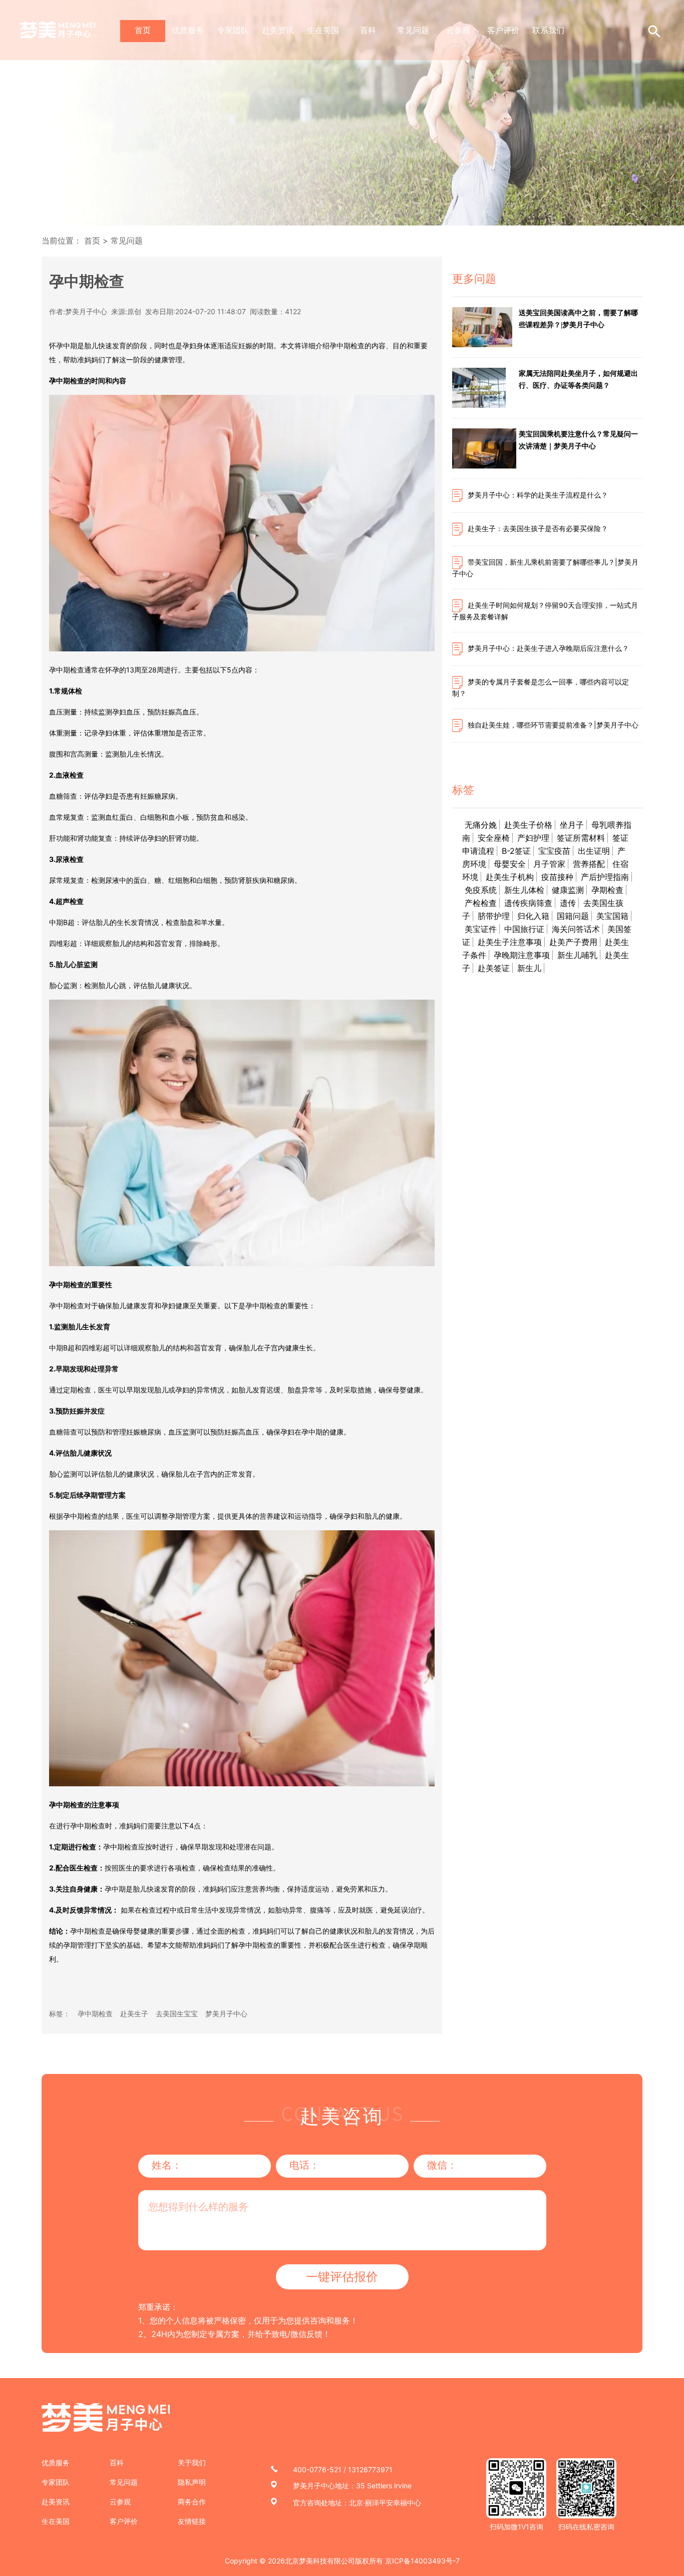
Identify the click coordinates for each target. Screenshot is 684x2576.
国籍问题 (573, 916)
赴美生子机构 (510, 877)
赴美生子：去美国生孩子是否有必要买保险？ (538, 528)
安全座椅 (494, 838)
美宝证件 (481, 929)
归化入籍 (533, 916)
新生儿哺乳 (577, 955)
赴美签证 (494, 968)
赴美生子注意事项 (510, 942)
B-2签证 (516, 851)
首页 (143, 30)
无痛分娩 (481, 825)
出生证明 (594, 851)
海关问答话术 (576, 929)
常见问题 (413, 30)
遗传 (568, 903)
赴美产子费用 (573, 942)
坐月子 (572, 825)
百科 (368, 30)
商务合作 (192, 2502)
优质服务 (188, 30)
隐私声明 (192, 2482)
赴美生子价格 (528, 825)
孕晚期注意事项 (522, 955)
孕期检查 (607, 890)
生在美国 (323, 30)
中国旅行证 (524, 929)
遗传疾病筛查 (528, 903)
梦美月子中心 (226, 2014)
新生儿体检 (524, 890)
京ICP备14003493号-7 (422, 2561)
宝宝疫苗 (554, 851)
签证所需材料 (581, 838)
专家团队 (233, 30)
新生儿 (529, 968)
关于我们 (192, 2463)
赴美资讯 (278, 30)
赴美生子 (134, 2014)
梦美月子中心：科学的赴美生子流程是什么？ (538, 495)
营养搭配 (589, 864)
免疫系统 (481, 890)
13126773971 (370, 2470)
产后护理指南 (605, 877)
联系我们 (548, 30)
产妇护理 (533, 838)
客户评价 (503, 30)
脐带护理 (494, 916)
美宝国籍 (612, 916)
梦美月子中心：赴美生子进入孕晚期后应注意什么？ (548, 648)
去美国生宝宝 (177, 2014)
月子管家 (549, 864)
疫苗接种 (557, 877)
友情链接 (192, 2521)
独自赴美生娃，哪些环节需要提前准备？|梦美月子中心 (553, 725)
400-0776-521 (317, 2470)
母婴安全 (510, 864)
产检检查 (481, 903)
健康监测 (568, 890)
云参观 (458, 30)
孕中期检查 (95, 2014)
